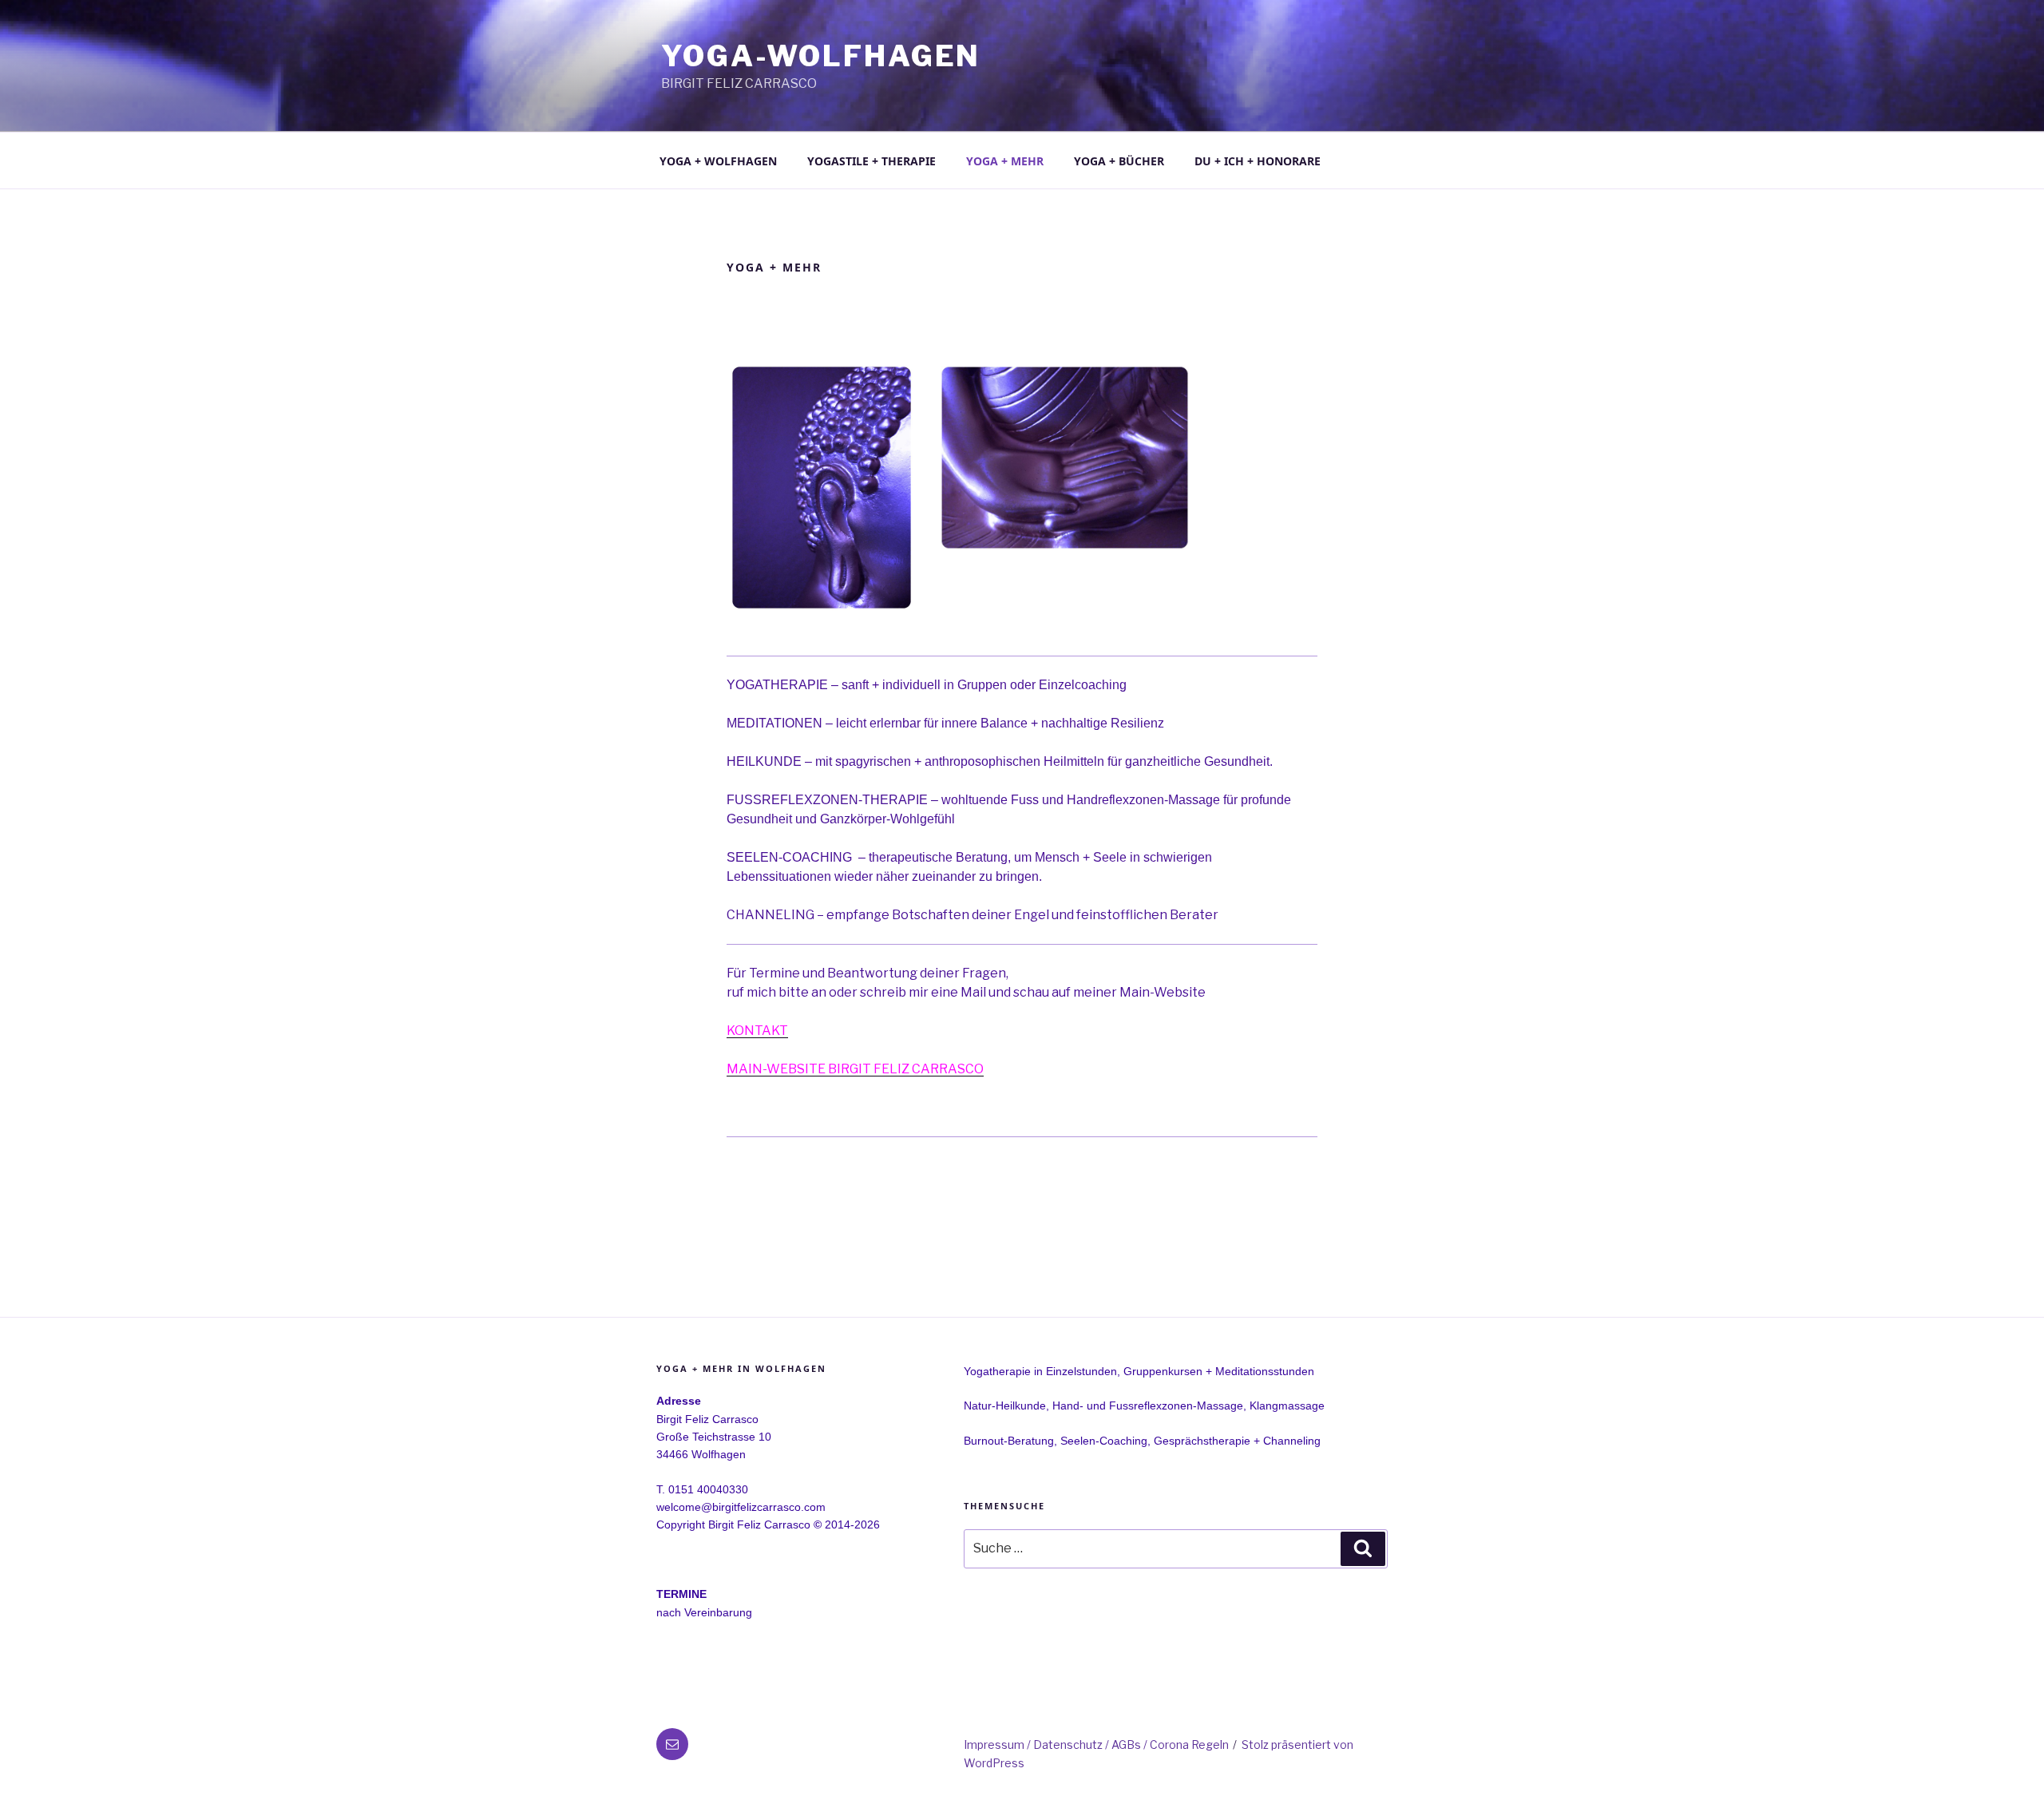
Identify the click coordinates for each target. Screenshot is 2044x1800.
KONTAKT (757, 1031)
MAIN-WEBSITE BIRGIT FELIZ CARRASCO (855, 1069)
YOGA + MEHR (1005, 161)
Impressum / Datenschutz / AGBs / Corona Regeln (1096, 1744)
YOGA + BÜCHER (1119, 161)
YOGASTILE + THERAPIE (871, 161)
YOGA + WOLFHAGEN (718, 161)
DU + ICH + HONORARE (1258, 161)
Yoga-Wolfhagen (821, 56)
